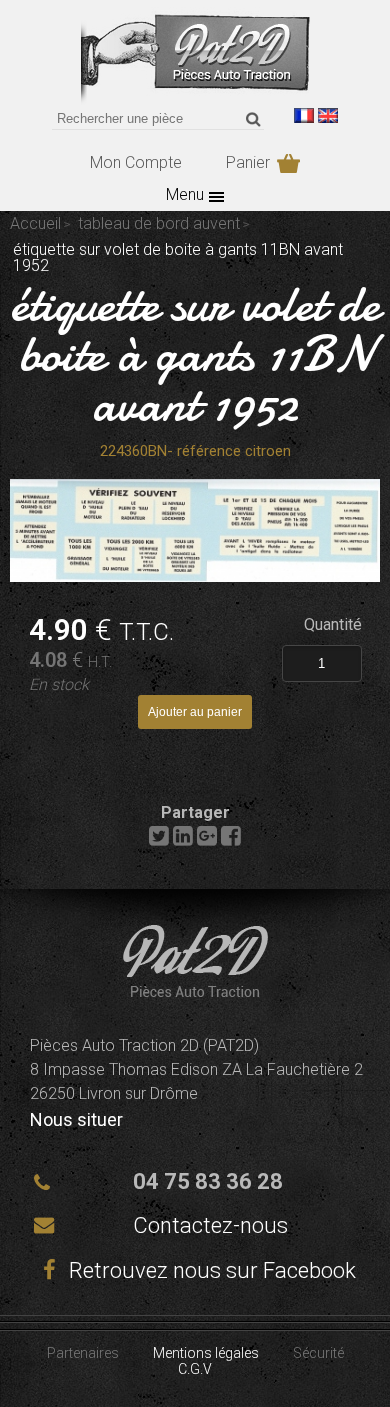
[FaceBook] (231, 840)
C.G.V (195, 1369)
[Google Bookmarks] (207, 840)
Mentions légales (206, 1353)
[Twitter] (159, 840)
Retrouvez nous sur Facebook (210, 1270)
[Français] (304, 115)
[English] (328, 115)
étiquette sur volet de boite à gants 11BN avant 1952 (195, 354)
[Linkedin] (183, 840)
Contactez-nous (210, 1225)
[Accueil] (195, 99)
